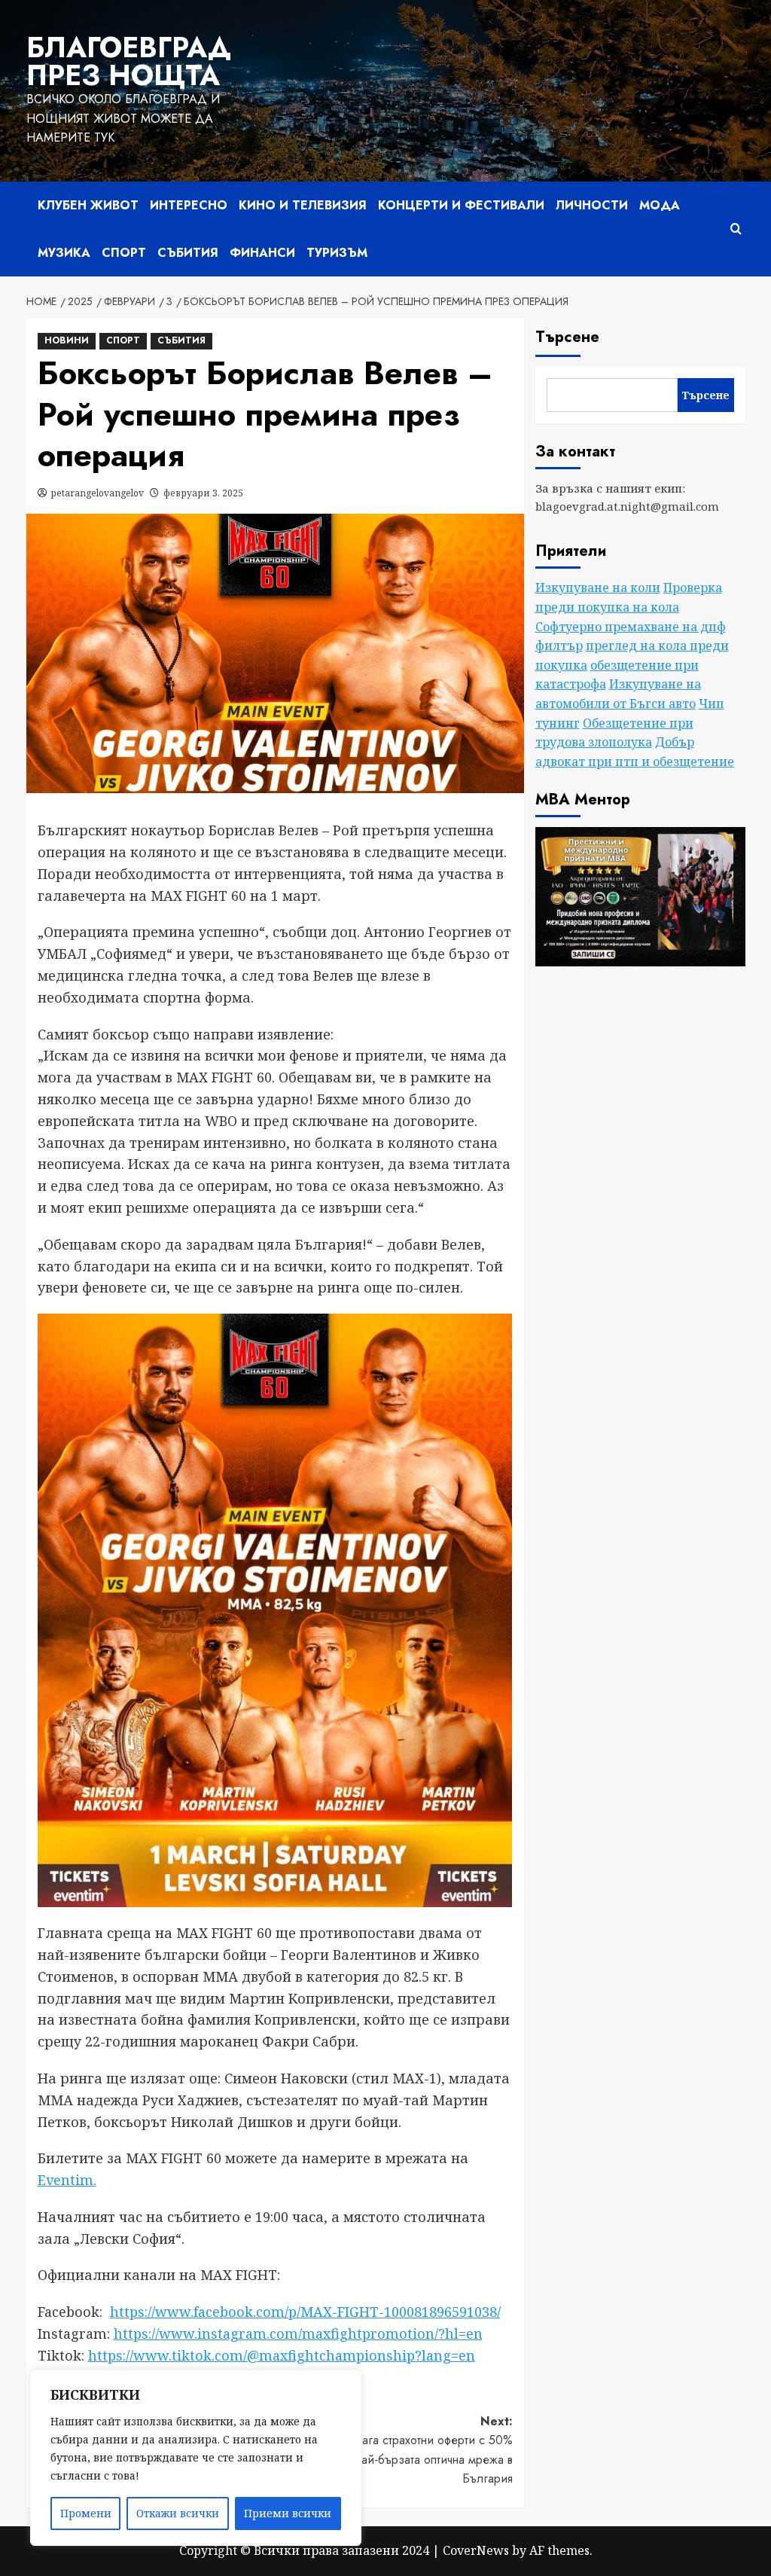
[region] (196, 2458)
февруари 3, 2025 (203, 493)
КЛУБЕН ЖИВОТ (88, 205)
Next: (397, 2450)
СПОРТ (124, 253)
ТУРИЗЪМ (337, 253)
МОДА (660, 205)
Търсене (567, 337)
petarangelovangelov (98, 493)
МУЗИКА (64, 253)
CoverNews (476, 2550)
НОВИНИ (67, 340)
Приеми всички (288, 2513)
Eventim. (67, 2180)
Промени (86, 2513)
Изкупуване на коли (598, 588)
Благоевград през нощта (129, 61)
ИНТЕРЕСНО (189, 205)
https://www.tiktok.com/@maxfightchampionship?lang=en (282, 2355)
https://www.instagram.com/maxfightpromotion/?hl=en (298, 2333)
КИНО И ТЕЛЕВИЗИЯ (303, 205)
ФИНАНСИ (262, 253)
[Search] (736, 229)
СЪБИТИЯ (188, 253)
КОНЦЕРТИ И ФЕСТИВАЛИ (461, 205)
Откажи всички (178, 2513)
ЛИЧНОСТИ (592, 205)
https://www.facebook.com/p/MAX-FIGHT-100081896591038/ (305, 2312)
